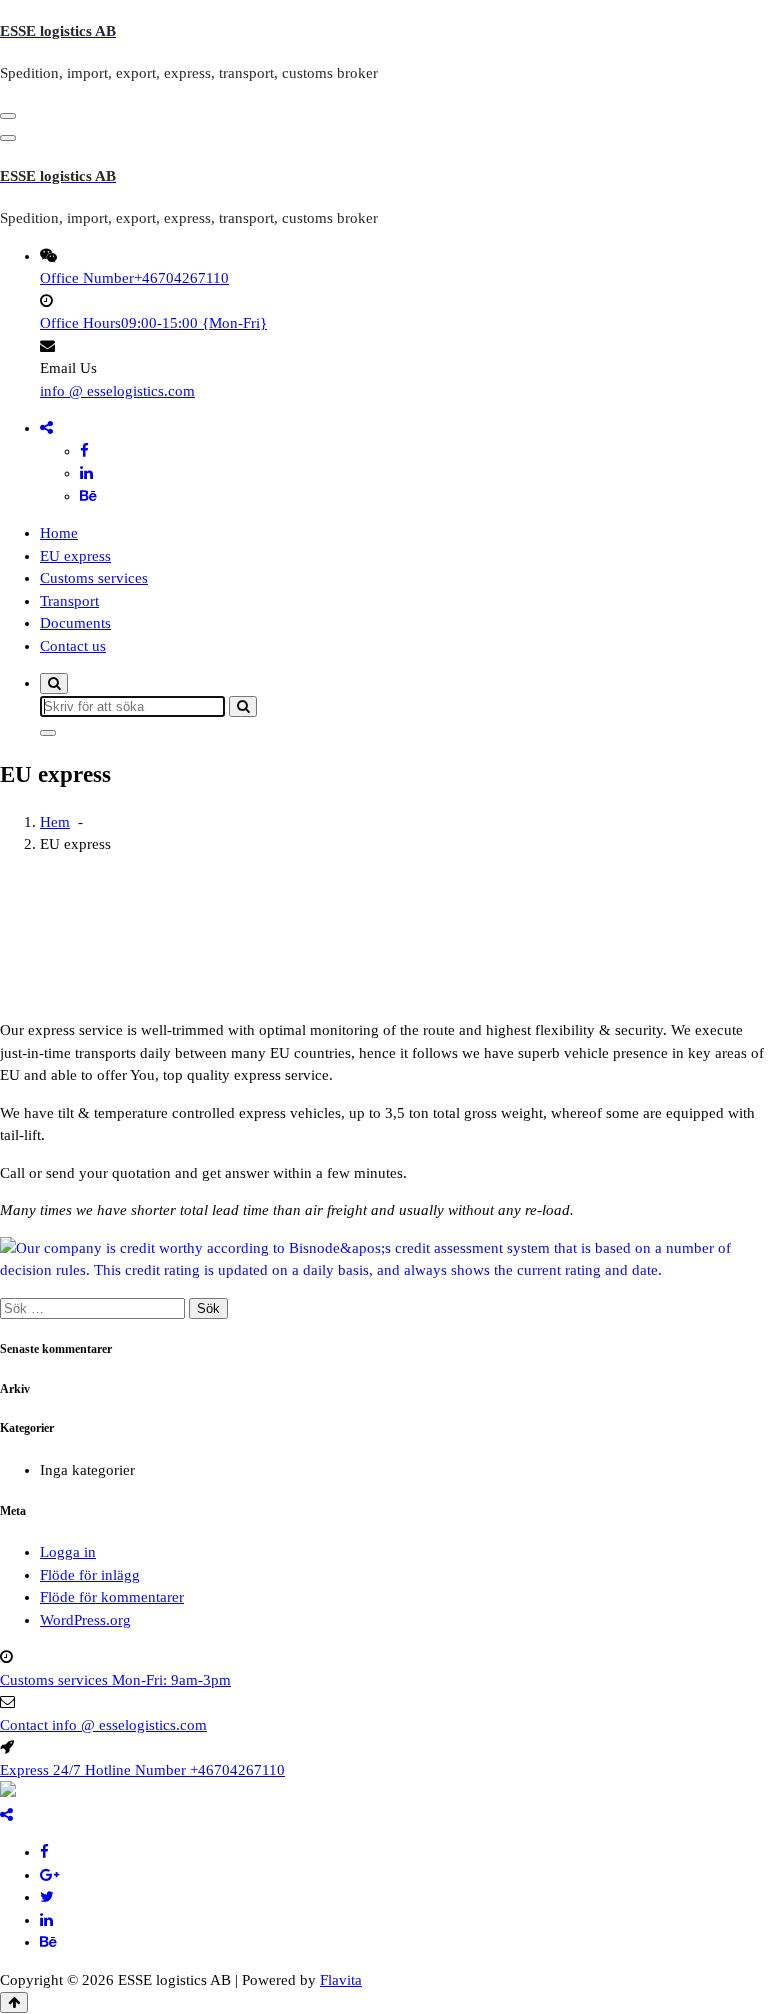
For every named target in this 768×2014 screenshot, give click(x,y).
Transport (69, 601)
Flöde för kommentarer (112, 1597)
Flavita (341, 1980)
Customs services (94, 578)
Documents (75, 623)
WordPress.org (85, 1620)
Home (59, 533)
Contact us (73, 646)
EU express (75, 556)
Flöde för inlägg (90, 1575)
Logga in (68, 1552)
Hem (55, 822)
